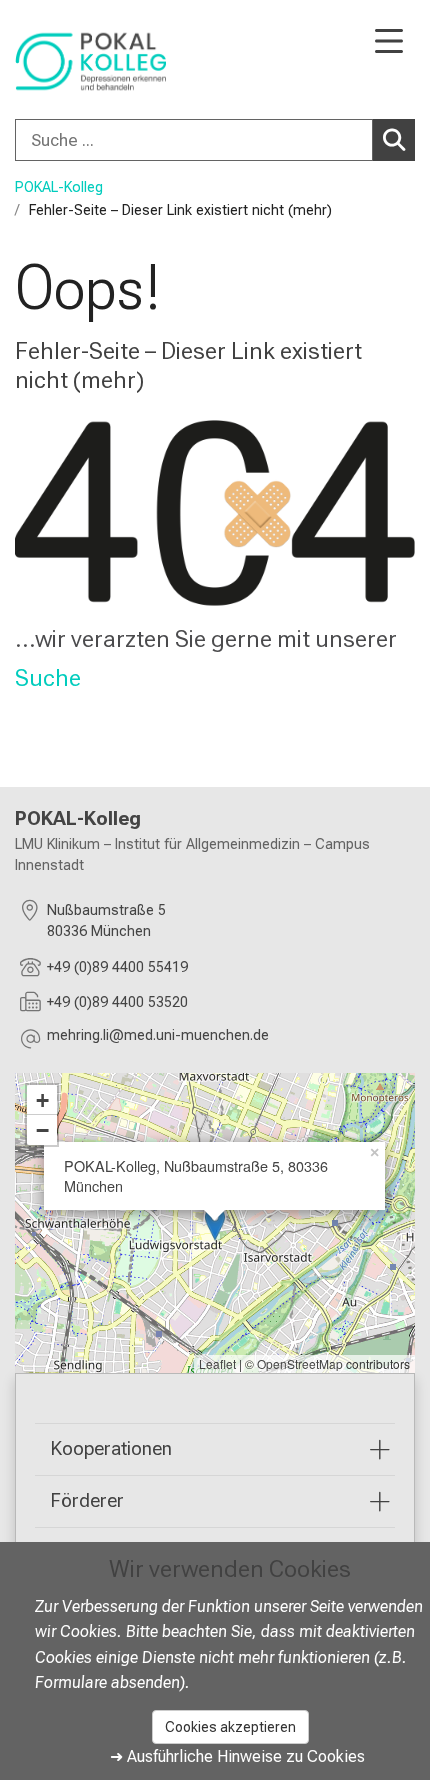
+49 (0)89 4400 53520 (117, 1002)
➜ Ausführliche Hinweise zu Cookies (237, 1756)
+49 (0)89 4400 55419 (117, 967)
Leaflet (217, 1363)
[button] (158, 1038)
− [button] (42, 1130)
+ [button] (42, 1100)
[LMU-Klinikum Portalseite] (85, 61)
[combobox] (215, 140)
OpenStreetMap (300, 1363)
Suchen (394, 140)
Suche (48, 678)
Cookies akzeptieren (230, 1727)
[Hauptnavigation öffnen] (389, 42)
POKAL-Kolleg (59, 187)
